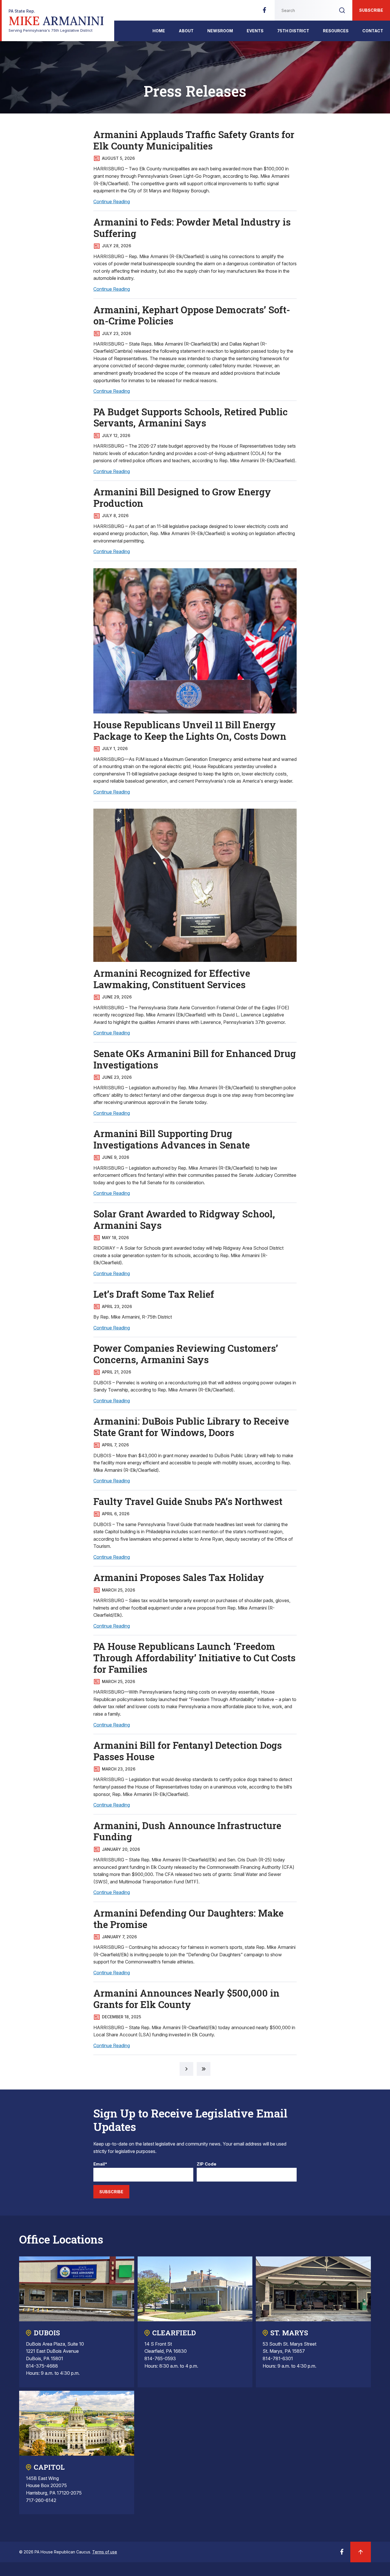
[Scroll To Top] (361, 2552)
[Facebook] (264, 12)
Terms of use (105, 2552)
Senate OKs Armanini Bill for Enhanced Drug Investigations (195, 1059)
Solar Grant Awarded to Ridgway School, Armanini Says (184, 1219)
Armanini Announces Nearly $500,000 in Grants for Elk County (186, 1999)
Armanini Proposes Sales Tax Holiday (179, 1577)
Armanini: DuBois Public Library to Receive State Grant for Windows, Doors (191, 1427)
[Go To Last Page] (204, 2069)
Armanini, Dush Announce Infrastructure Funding (187, 1831)
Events (255, 31)
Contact (373, 31)
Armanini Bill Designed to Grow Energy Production (182, 497)
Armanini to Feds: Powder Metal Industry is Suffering (192, 228)
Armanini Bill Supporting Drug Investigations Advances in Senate (172, 1139)
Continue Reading (112, 202)
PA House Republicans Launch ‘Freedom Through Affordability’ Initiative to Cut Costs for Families (194, 1657)
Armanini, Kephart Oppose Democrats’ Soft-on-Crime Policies (192, 315)
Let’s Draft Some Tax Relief (154, 1294)
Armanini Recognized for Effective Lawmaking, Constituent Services (172, 979)
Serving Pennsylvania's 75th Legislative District (56, 21)
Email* (100, 2164)
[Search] (342, 10)
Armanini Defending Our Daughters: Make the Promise (188, 1919)
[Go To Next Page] (186, 2069)
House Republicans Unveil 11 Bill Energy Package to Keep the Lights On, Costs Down (190, 730)
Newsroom (220, 31)
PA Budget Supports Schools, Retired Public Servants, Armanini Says (191, 417)
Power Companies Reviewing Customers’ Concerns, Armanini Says (186, 1354)
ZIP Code (207, 2164)
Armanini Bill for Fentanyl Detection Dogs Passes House (188, 1751)
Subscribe (371, 10)
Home (159, 31)
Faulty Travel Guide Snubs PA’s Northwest (188, 1501)
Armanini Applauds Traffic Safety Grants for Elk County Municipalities (194, 140)
